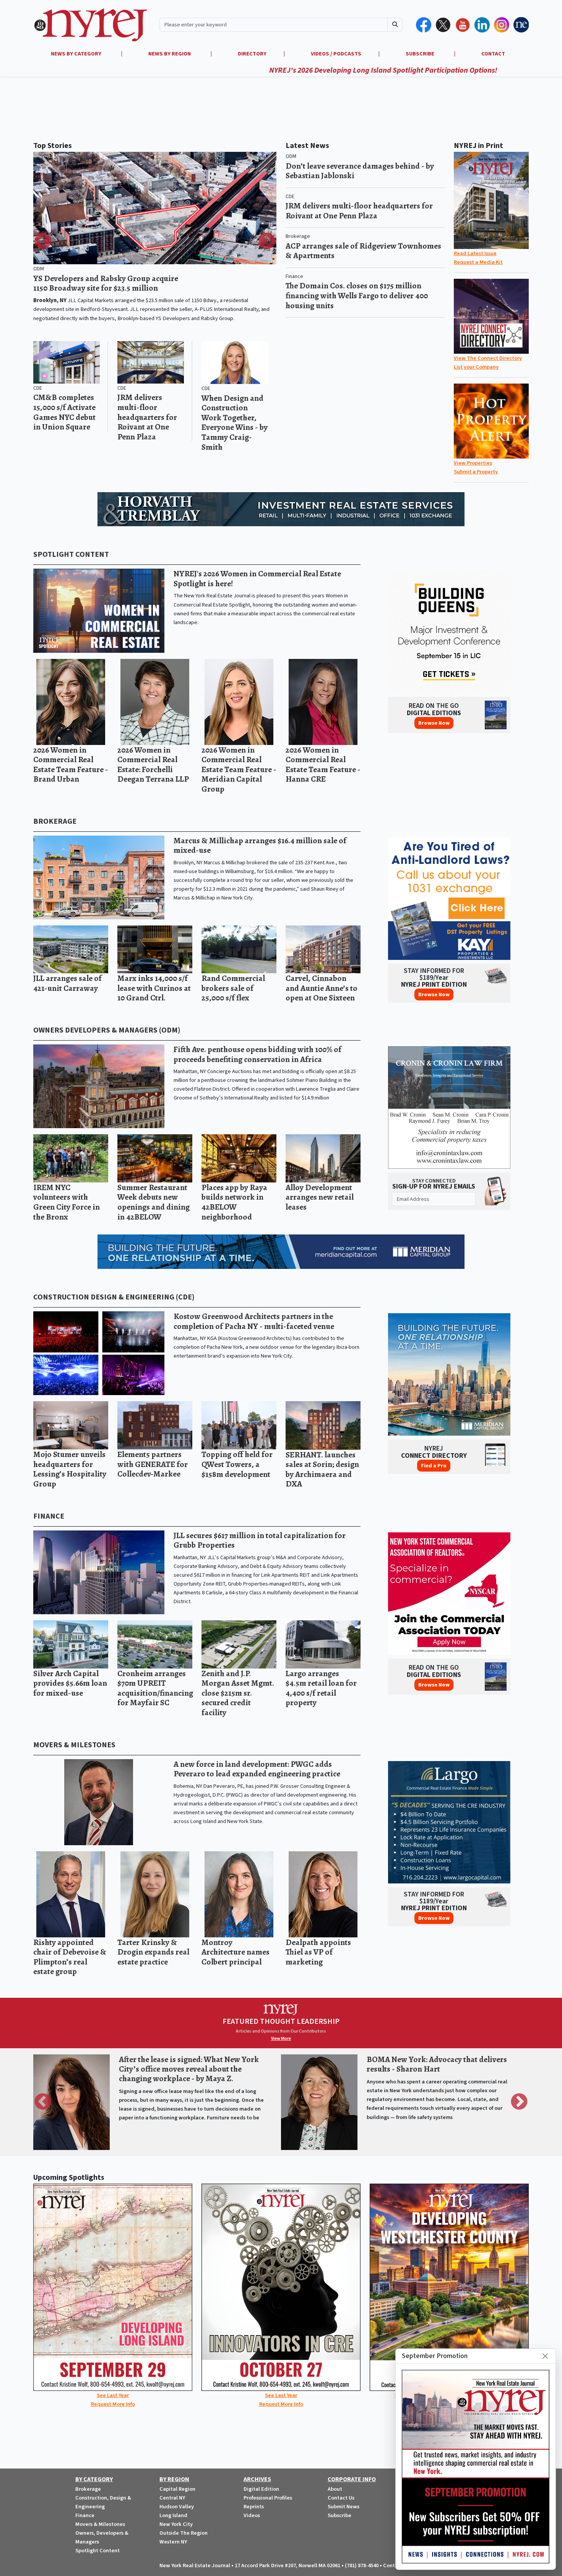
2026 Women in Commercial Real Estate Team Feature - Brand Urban (71, 764)
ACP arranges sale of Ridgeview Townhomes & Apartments (363, 251)
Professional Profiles (268, 2498)
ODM (39, 269)
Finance (294, 276)
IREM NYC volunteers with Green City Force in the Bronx (67, 1202)
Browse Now (434, 723)
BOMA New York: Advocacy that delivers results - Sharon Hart (437, 2064)
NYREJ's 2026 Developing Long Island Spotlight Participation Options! (236, 70)
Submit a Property (476, 472)
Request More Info (113, 2404)
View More (281, 2039)
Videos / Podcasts (336, 54)
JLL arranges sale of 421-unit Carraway (67, 983)
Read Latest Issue (475, 253)
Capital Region (177, 2489)
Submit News (344, 2507)
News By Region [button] (170, 54)
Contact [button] (493, 54)
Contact (393, 2565)
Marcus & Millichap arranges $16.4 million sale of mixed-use (260, 845)
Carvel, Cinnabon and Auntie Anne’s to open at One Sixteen (322, 988)
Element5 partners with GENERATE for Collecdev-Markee (153, 1464)
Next (267, 242)
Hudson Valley (177, 2507)
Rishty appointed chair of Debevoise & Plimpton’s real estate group (70, 1957)
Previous (43, 242)
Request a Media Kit (478, 262)
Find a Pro (434, 1466)
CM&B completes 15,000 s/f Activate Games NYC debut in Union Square (64, 412)
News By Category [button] (77, 54)
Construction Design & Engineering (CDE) (114, 1297)
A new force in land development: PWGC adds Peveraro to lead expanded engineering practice (257, 1769)
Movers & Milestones (74, 1745)
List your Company (476, 367)
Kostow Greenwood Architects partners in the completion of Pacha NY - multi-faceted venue (254, 1321)
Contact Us (341, 2498)
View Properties (473, 463)
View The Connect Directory (488, 358)
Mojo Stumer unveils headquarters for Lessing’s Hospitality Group (70, 1469)
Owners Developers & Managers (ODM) (107, 1030)
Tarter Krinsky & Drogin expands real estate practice (153, 1952)
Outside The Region (184, 2533)
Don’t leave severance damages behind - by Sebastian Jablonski (360, 171)
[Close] (545, 2356)
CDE (38, 388)
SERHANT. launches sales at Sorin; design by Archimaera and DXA (322, 1469)
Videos (252, 2515)
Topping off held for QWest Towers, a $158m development (237, 1464)
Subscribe (339, 2515)
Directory (252, 54)
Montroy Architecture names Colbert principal (236, 1952)
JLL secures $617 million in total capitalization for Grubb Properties (260, 1540)
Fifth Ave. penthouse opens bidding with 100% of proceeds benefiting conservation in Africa (257, 1054)
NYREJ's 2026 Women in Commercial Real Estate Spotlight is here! (257, 578)
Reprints (254, 2507)
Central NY (172, 2498)
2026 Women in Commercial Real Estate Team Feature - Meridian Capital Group (239, 769)
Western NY (173, 2542)
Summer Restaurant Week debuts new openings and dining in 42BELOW (153, 1202)
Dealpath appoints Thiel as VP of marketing (318, 1952)
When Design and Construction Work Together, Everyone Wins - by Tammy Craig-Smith (235, 422)
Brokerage (298, 236)
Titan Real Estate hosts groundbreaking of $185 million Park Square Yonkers (102, 283)
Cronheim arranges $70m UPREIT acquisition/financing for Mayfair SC (155, 1688)
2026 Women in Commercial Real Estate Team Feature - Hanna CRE (323, 764)
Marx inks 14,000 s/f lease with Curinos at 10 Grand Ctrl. (154, 988)
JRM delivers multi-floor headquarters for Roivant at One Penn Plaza (147, 417)
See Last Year (113, 2395)
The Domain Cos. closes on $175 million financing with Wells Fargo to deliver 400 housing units (357, 295)
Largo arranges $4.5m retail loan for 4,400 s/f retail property (321, 1688)
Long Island (173, 2515)
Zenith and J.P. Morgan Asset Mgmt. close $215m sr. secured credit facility (238, 1693)
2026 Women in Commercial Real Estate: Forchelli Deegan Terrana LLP (153, 764)
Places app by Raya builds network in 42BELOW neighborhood (234, 1202)
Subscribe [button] (421, 54)
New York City (176, 2524)
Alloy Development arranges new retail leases (320, 1197)
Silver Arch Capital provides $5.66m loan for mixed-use (70, 1683)
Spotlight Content (71, 555)
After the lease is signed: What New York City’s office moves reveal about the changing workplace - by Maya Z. (189, 2069)
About (335, 2489)
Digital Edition (261, 2489)
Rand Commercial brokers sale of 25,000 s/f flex (233, 988)
